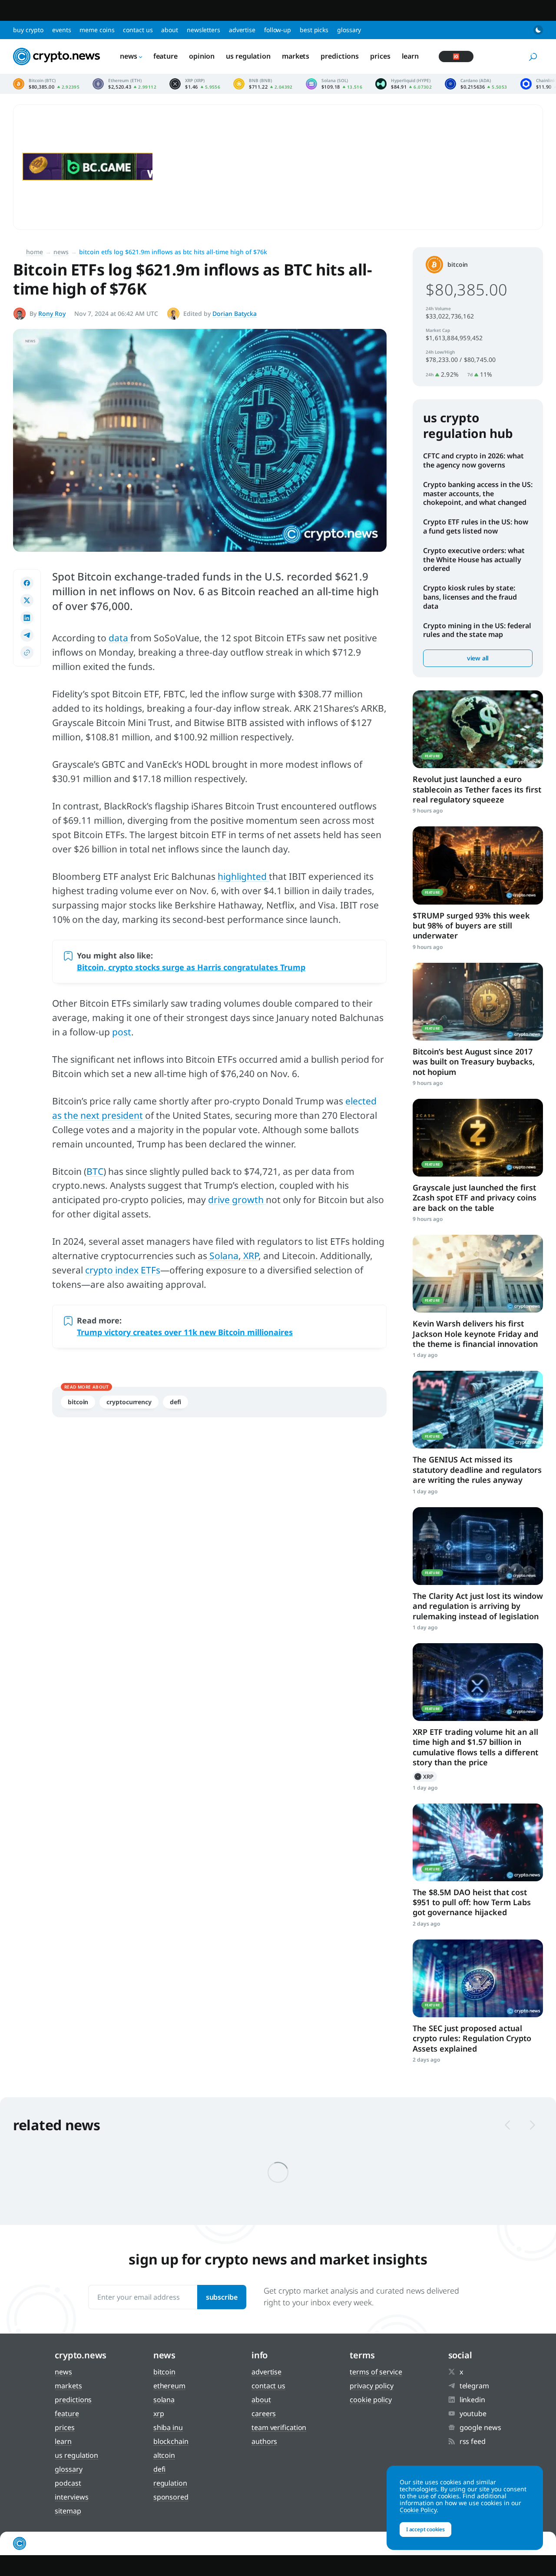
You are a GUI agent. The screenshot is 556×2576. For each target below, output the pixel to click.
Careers (264, 2414)
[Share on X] (27, 600)
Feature (165, 56)
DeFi (175, 1402)
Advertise (242, 30)
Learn (410, 56)
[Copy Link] (27, 653)
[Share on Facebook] (27, 583)
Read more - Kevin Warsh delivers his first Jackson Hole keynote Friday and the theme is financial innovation (478, 1274)
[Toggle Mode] (538, 30)
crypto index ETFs (123, 1270)
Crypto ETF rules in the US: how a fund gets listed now (476, 526)
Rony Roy (52, 313)
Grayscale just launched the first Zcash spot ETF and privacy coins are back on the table (475, 1198)
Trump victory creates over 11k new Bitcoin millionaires (185, 1332)
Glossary (349, 30)
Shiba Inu (168, 2427)
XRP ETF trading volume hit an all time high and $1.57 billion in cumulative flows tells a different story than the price (475, 1747)
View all (478, 658)
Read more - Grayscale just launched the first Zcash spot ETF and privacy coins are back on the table (478, 1138)
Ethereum (169, 2386)
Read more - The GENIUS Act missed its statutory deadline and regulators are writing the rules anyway (478, 1410)
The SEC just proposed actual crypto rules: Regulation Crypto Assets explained (472, 2038)
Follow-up (278, 30)
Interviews (71, 2497)
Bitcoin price (46, 84)
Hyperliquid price (404, 84)
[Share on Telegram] (27, 635)
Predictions (340, 56)
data (119, 638)
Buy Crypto (28, 30)
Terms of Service (376, 2372)
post (122, 1032)
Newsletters (204, 30)
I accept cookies (425, 2529)
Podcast (68, 2483)
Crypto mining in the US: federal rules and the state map (477, 630)
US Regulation (248, 56)
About (170, 30)
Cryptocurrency (129, 1402)
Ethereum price (124, 84)
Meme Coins (97, 30)
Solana (223, 1256)
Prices (380, 56)
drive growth (237, 1200)
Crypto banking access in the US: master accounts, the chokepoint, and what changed (478, 494)
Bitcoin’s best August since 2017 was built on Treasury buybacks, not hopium (474, 1062)
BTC (95, 1171)
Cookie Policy (371, 2400)
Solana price (334, 84)
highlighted (243, 876)
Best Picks (314, 30)
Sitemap (68, 2511)
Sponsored (171, 2497)
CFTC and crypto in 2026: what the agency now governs (473, 460)
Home (35, 252)
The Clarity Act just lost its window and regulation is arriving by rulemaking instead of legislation (478, 1606)
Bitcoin (78, 1402)
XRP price (195, 84)
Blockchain (171, 2441)
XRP (250, 1256)
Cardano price (476, 84)
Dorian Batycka (235, 313)
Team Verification (279, 2427)
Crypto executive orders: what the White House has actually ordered (474, 560)
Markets (296, 56)
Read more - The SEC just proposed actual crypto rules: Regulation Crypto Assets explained (478, 1978)
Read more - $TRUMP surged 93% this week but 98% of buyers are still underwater (478, 865)
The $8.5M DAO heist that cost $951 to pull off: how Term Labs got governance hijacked (472, 1902)
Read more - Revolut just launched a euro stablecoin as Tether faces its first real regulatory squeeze (478, 729)
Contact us (138, 30)
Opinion (202, 56)
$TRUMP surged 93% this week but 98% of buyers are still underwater (471, 926)
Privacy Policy (372, 2386)
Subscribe (222, 2297)
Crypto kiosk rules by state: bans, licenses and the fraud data (470, 597)
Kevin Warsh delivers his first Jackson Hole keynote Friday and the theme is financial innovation (475, 1334)
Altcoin (164, 2455)
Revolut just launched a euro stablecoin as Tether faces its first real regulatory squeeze (477, 789)
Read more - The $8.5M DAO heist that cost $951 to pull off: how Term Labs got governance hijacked (478, 1842)
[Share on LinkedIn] (27, 618)
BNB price (263, 84)
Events (61, 30)
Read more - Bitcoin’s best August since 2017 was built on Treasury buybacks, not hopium (478, 1002)
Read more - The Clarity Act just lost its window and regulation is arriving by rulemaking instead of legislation (478, 1546)
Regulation (170, 2483)
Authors (264, 2441)
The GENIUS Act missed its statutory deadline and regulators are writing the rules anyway (477, 1470)
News (129, 56)
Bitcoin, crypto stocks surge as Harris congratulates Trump (191, 967)
